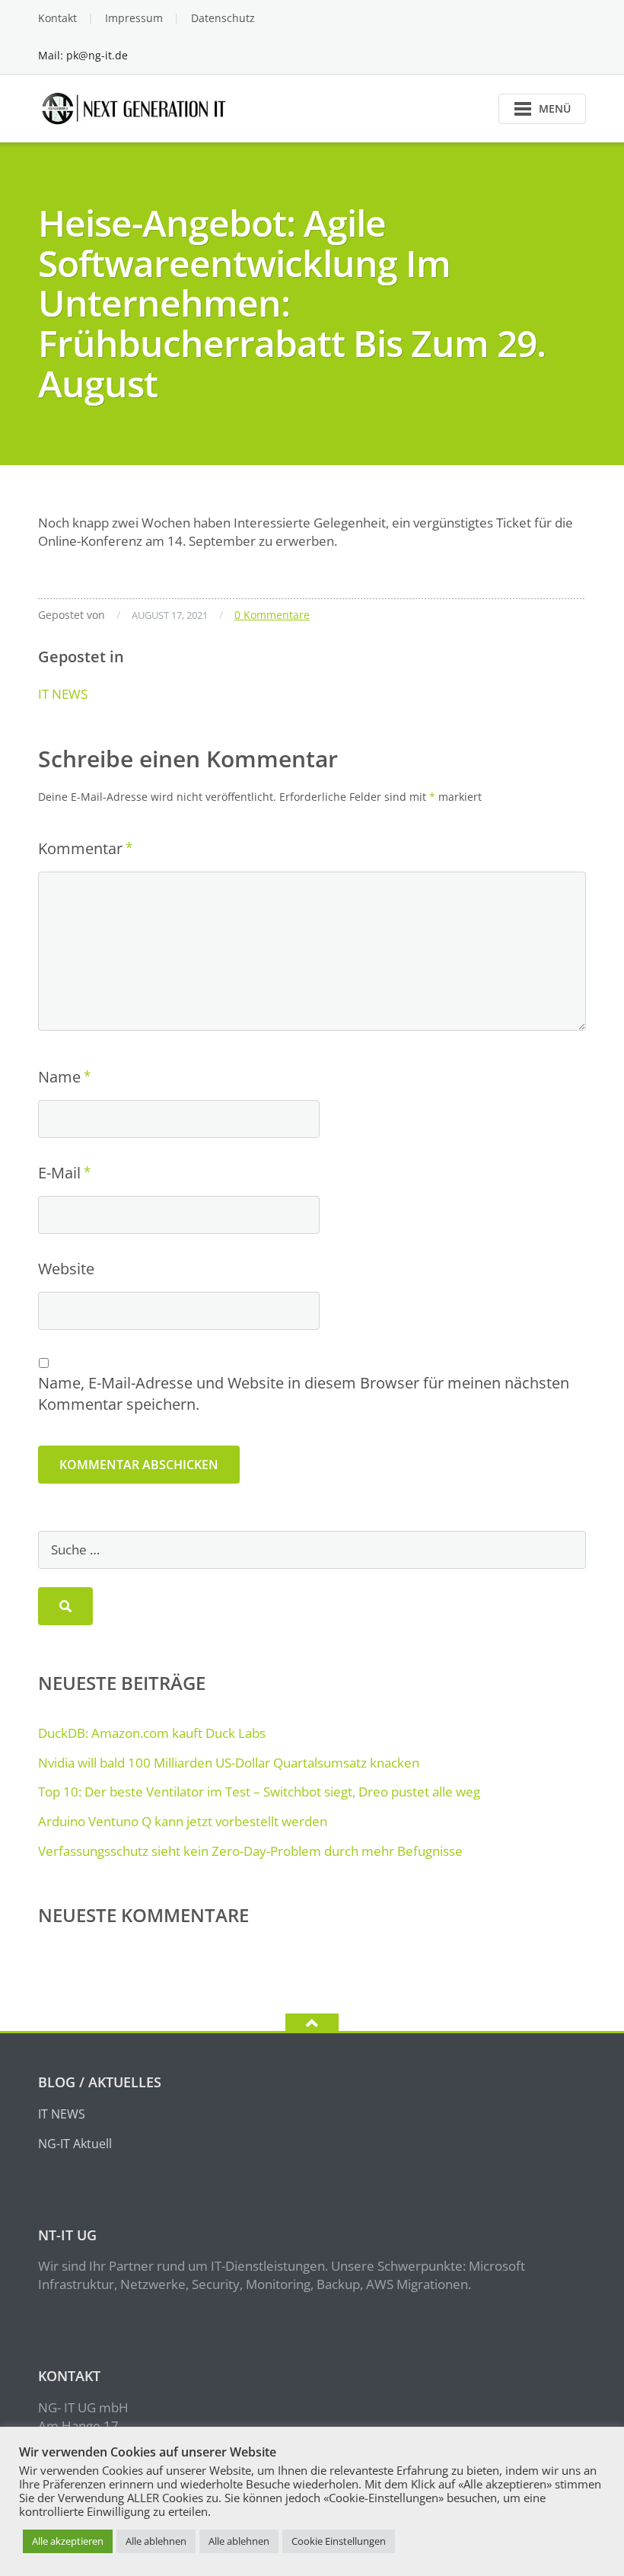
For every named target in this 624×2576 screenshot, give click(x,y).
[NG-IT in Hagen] (136, 107)
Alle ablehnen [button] (156, 2541)
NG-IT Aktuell (75, 2144)
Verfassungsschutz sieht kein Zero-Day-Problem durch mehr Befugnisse (250, 1851)
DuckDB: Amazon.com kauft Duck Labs (152, 1733)
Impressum (134, 18)
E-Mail (59, 1173)
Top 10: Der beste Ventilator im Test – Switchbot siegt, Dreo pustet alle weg (259, 1792)
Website (66, 1269)
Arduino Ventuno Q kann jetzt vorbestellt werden (183, 1821)
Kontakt (57, 18)
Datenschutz (223, 18)
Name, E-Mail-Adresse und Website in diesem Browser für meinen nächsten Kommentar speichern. (304, 1393)
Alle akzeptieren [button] (68, 2541)
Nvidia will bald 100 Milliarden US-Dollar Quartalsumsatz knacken (229, 1763)
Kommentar (80, 848)
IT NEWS (63, 694)
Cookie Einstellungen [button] (339, 2541)
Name (59, 1077)
